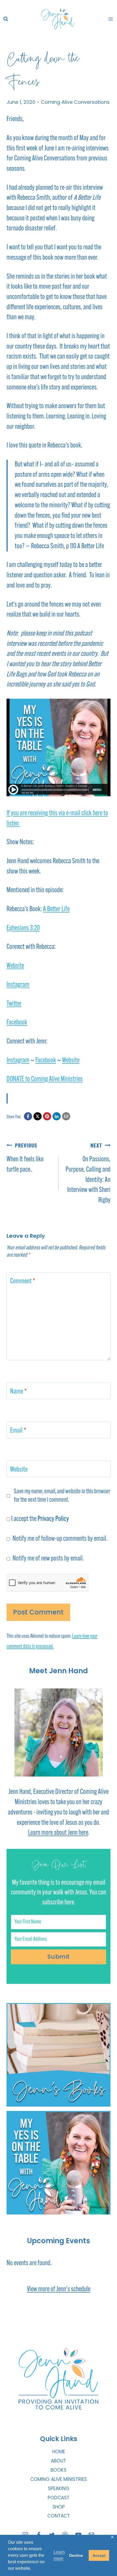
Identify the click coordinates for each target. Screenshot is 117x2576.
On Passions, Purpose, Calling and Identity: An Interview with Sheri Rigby (88, 1174)
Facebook (17, 1023)
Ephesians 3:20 (23, 928)
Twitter (14, 1004)
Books (59, 2470)
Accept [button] (99, 2555)
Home (59, 2452)
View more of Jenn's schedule (59, 2289)
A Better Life (56, 909)
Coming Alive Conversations (75, 102)
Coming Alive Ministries (59, 2479)
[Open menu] (111, 19)
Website (15, 966)
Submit (59, 1957)
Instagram (18, 985)
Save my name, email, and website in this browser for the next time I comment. (62, 1496)
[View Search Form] (6, 19)
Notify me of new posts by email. (48, 1559)
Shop (59, 2507)
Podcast (59, 2498)
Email (18, 1431)
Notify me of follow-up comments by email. (60, 1539)
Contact (59, 2516)
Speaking (59, 2488)
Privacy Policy (53, 1519)
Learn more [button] (59, 2555)
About (59, 2461)
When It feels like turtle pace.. (25, 1158)
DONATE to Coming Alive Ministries (45, 1079)
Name (19, 1392)
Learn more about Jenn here (58, 1833)
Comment (23, 1281)
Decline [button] (76, 2555)
